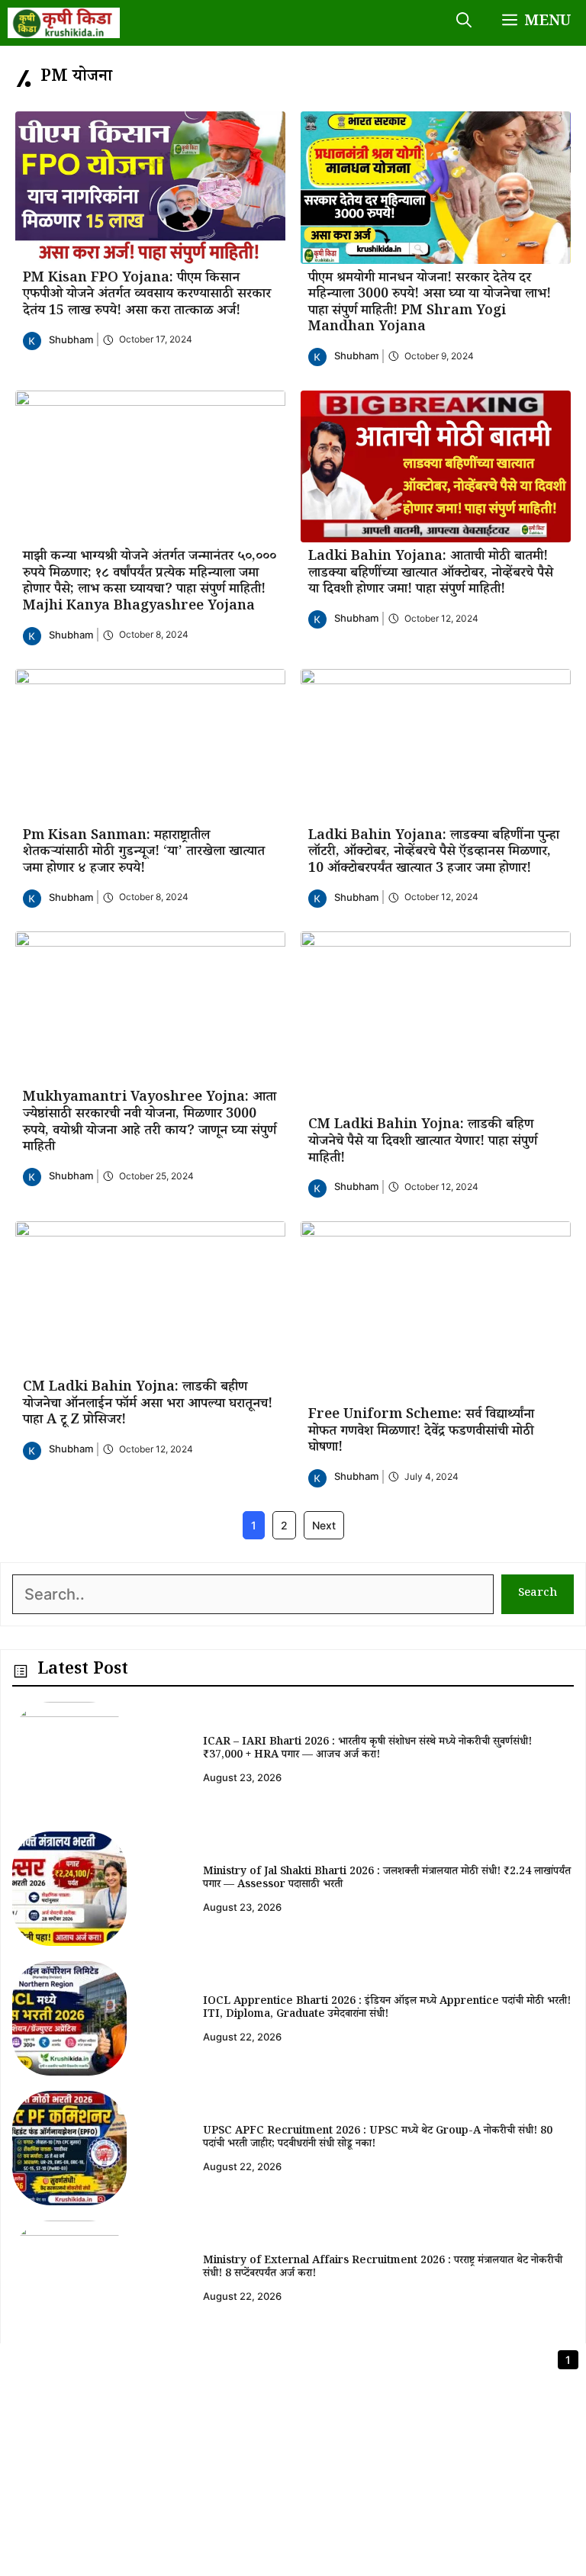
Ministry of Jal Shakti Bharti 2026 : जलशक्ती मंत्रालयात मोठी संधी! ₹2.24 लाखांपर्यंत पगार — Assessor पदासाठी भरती (387, 1879)
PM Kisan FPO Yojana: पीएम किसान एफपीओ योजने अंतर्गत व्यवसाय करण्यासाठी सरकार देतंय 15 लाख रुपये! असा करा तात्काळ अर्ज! (147, 296)
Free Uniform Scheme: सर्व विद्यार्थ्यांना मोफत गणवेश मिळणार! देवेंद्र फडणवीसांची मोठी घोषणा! (421, 1432)
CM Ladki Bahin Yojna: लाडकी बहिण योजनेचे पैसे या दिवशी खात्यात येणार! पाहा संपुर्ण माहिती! (423, 1142)
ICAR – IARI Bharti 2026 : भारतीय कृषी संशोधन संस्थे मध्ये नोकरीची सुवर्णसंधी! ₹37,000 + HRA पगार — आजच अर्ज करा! (367, 1749)
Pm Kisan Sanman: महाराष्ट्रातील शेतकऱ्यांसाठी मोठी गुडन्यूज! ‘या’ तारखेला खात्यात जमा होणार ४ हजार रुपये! (144, 853)
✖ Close (548, 2362)
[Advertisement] (293, 2469)
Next (324, 1525)
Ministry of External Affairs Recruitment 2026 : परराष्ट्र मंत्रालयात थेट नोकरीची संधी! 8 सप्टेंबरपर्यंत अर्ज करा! (383, 2268)
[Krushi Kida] (64, 23)
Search (538, 1594)
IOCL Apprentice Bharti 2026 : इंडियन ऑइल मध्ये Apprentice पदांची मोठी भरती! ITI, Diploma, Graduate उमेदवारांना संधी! (387, 2009)
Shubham (71, 339)
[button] (464, 23)
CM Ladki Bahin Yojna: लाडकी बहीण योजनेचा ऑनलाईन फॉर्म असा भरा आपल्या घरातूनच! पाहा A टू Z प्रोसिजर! (148, 1405)
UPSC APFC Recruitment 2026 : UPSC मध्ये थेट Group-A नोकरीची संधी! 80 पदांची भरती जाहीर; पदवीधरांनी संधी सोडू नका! (378, 2139)
